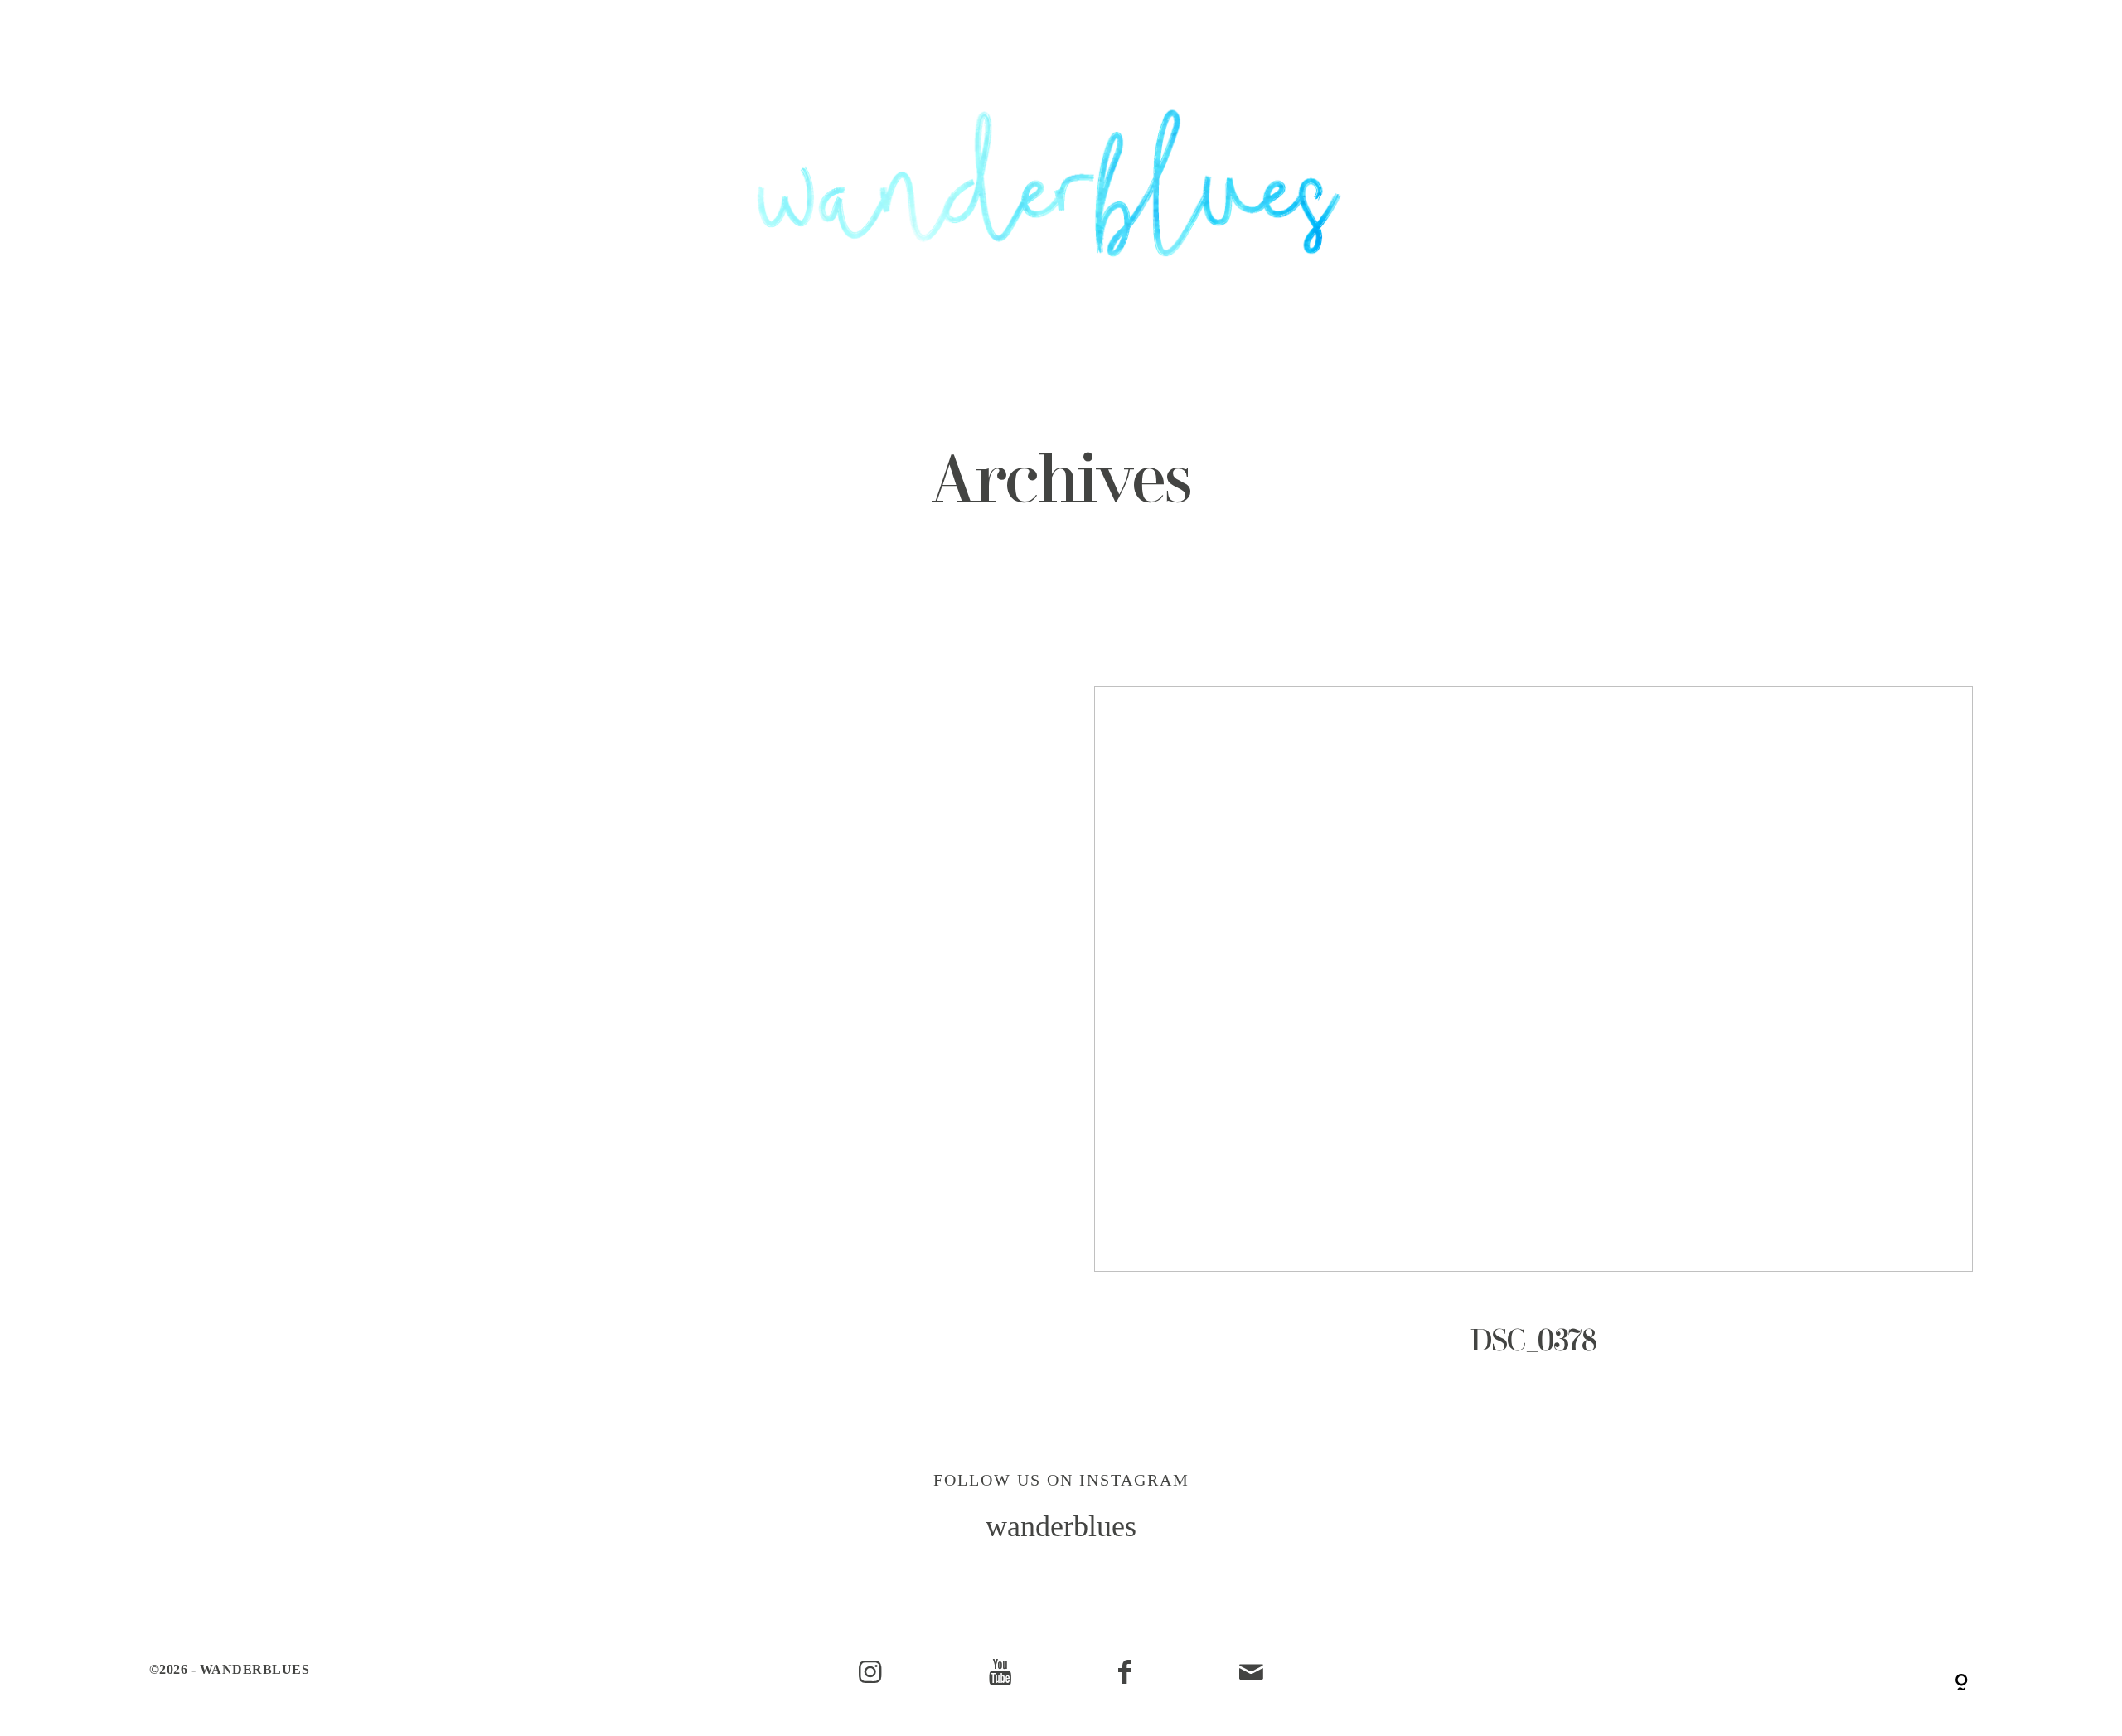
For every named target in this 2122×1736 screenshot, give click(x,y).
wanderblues (1061, 1526)
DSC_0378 (1533, 1045)
